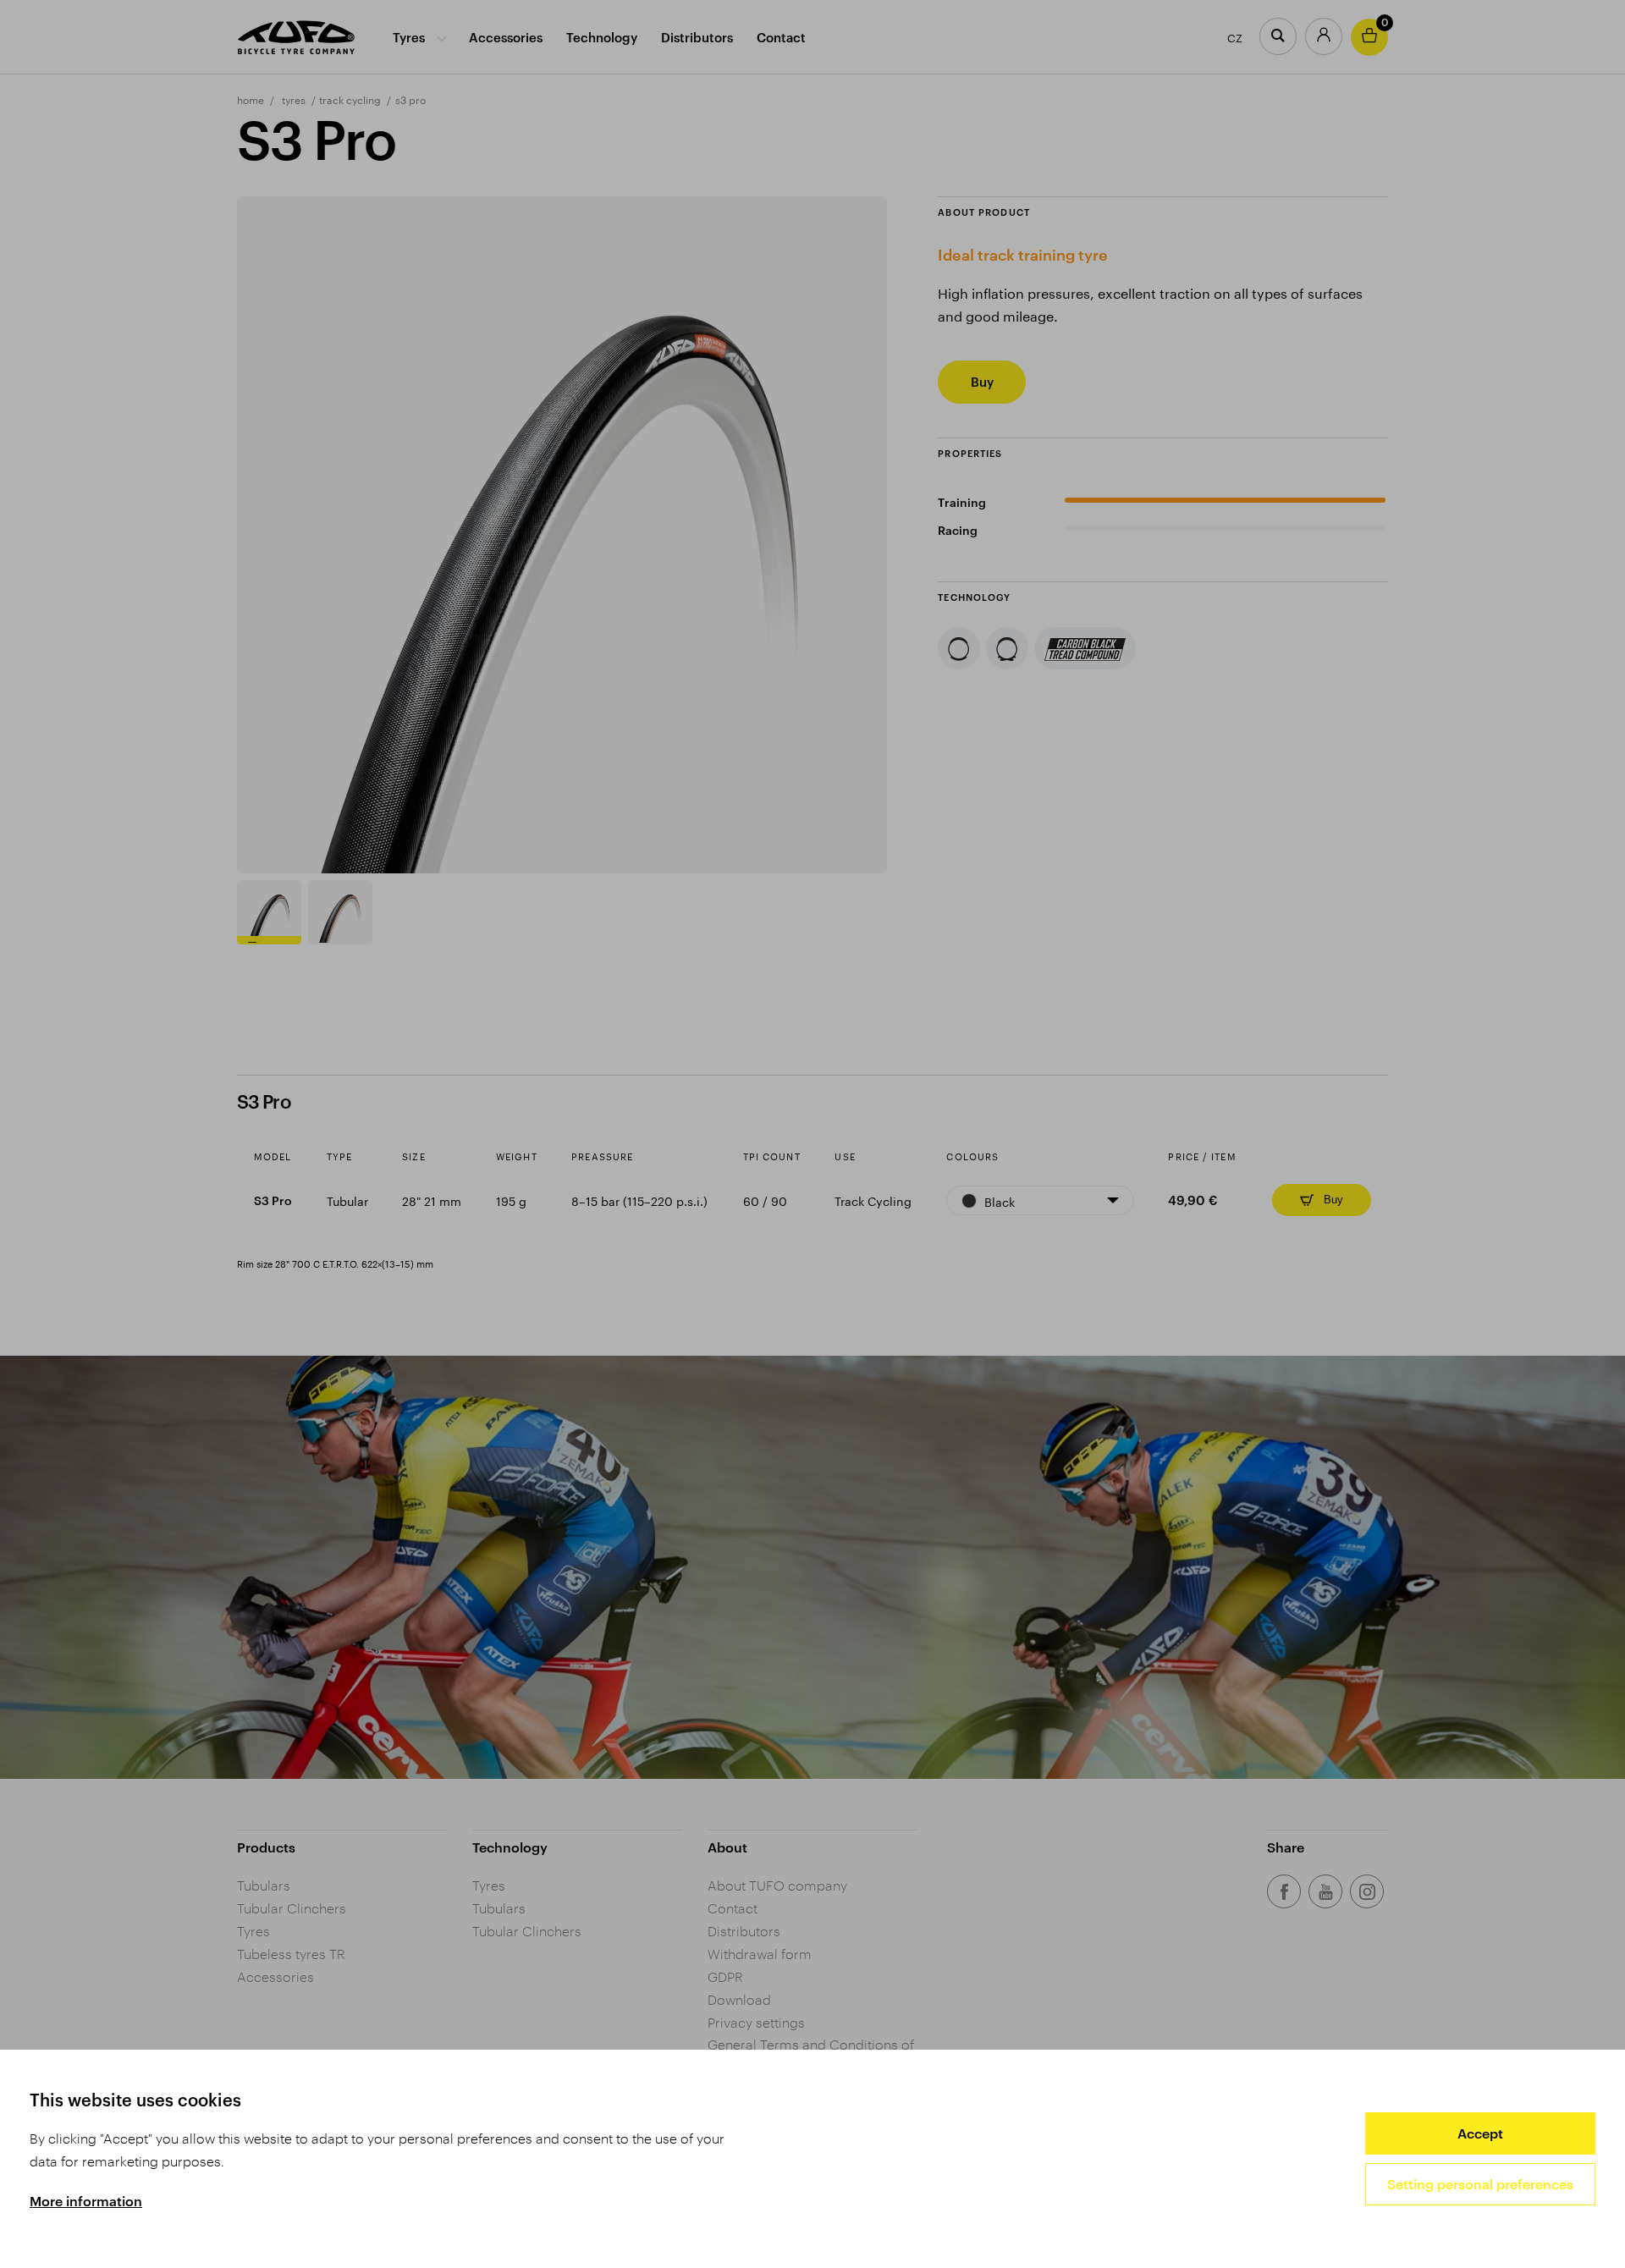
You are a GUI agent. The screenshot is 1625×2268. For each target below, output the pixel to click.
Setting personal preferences (1480, 2184)
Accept (1480, 2133)
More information (86, 2201)
